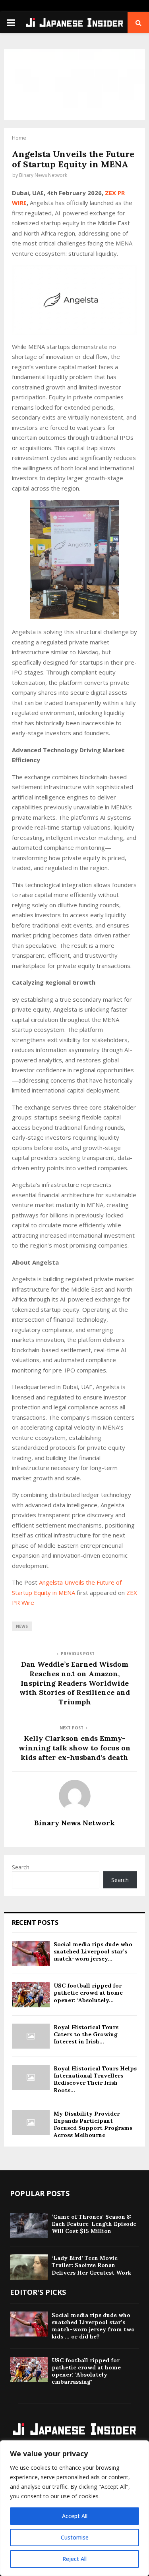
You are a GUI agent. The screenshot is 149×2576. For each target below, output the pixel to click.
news (22, 1626)
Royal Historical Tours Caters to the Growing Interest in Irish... (86, 2034)
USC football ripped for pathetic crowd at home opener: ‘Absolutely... (88, 1993)
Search (21, 1867)
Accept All (75, 2516)
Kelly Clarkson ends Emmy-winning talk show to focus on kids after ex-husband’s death (75, 1748)
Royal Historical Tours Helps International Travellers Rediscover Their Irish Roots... (95, 2079)
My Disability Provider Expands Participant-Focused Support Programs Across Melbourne (93, 2125)
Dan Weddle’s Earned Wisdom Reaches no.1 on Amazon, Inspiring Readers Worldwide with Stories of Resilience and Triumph (75, 1683)
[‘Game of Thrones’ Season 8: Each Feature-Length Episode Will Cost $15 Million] (29, 2226)
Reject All (74, 2559)
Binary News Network (43, 175)
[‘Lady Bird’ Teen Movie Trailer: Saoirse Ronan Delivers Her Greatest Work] (29, 2267)
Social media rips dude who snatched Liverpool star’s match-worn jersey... (93, 1951)
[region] (74, 2508)
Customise (75, 2537)
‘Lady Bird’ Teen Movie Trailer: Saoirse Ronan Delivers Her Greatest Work (91, 2265)
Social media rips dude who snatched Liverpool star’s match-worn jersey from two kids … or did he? (93, 2326)
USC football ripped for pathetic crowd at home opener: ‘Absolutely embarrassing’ (86, 2371)
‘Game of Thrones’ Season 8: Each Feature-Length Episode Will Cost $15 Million (94, 2224)
